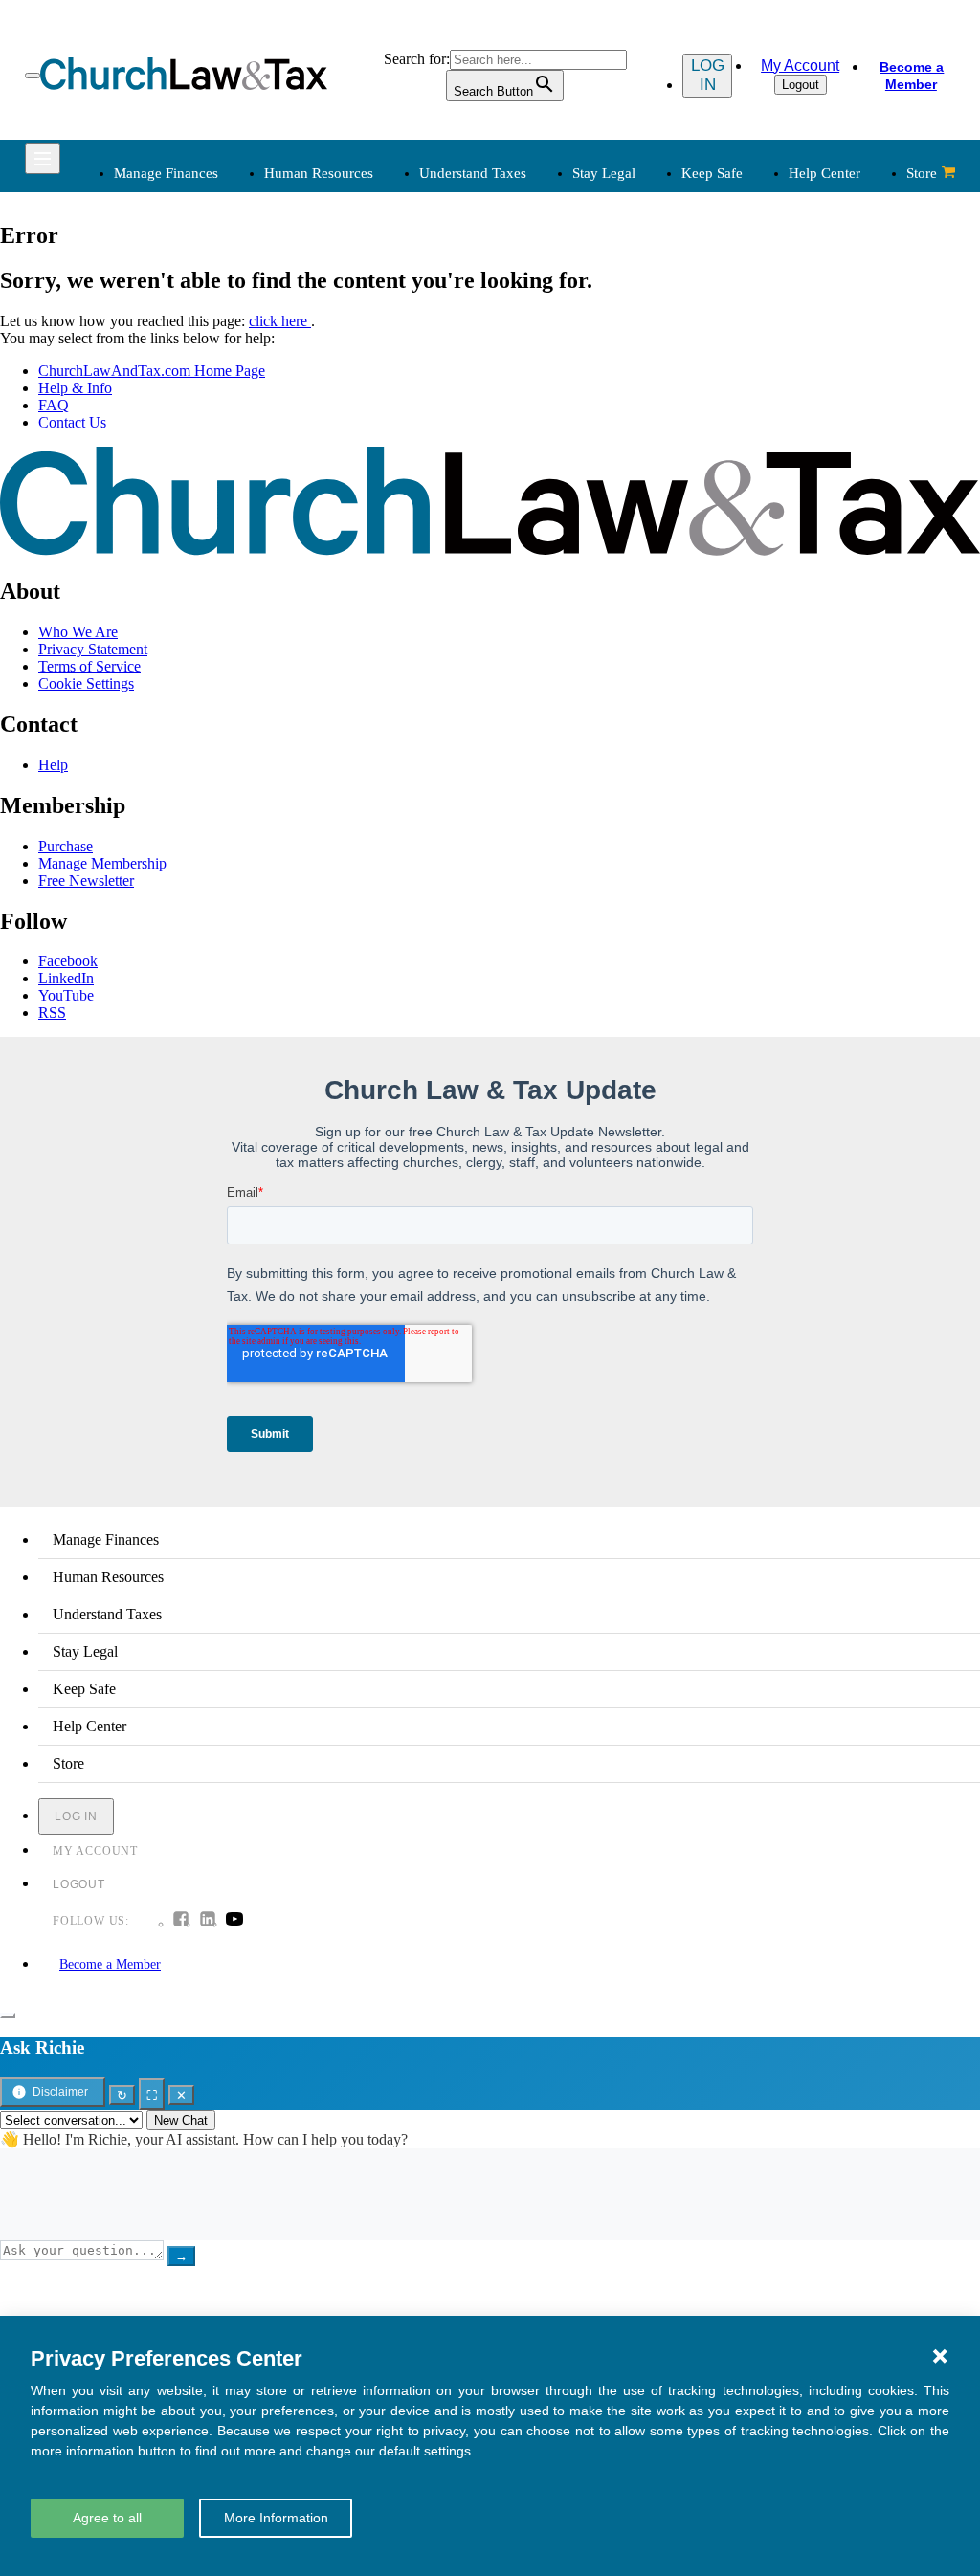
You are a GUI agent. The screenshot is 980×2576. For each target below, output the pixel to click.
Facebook (68, 961)
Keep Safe (712, 173)
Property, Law (746, 450)
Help (53, 765)
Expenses (535, 335)
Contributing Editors (568, 639)
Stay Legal (604, 173)
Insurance (140, 594)
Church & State (750, 335)
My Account (800, 66)
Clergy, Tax (542, 289)
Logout (801, 85)
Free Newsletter (86, 881)
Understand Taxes (473, 173)
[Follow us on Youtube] (234, 1921)
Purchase (66, 846)
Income (529, 358)
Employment (347, 312)
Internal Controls (162, 381)
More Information (276, 2518)
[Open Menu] (33, 76)
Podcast (332, 548)
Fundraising (147, 358)
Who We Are (518, 493)
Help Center (824, 173)
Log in (708, 75)
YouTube (66, 995)
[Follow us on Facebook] (181, 1921)
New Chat (181, 2120)
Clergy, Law (741, 358)
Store (922, 173)
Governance (740, 381)
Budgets (136, 289)
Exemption (539, 312)
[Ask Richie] (8, 2015)
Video (326, 616)
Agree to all (107, 2518)
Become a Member (912, 76)
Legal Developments (766, 404)
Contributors (544, 662)
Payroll (330, 335)
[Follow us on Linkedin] (208, 1921)
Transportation (155, 616)
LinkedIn (66, 978)
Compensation (352, 289)
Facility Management (175, 571)
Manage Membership (102, 863)
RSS (52, 1013)
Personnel (338, 358)
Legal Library (745, 427)
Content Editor (551, 571)
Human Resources (319, 173)
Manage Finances (166, 173)
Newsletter (341, 525)
